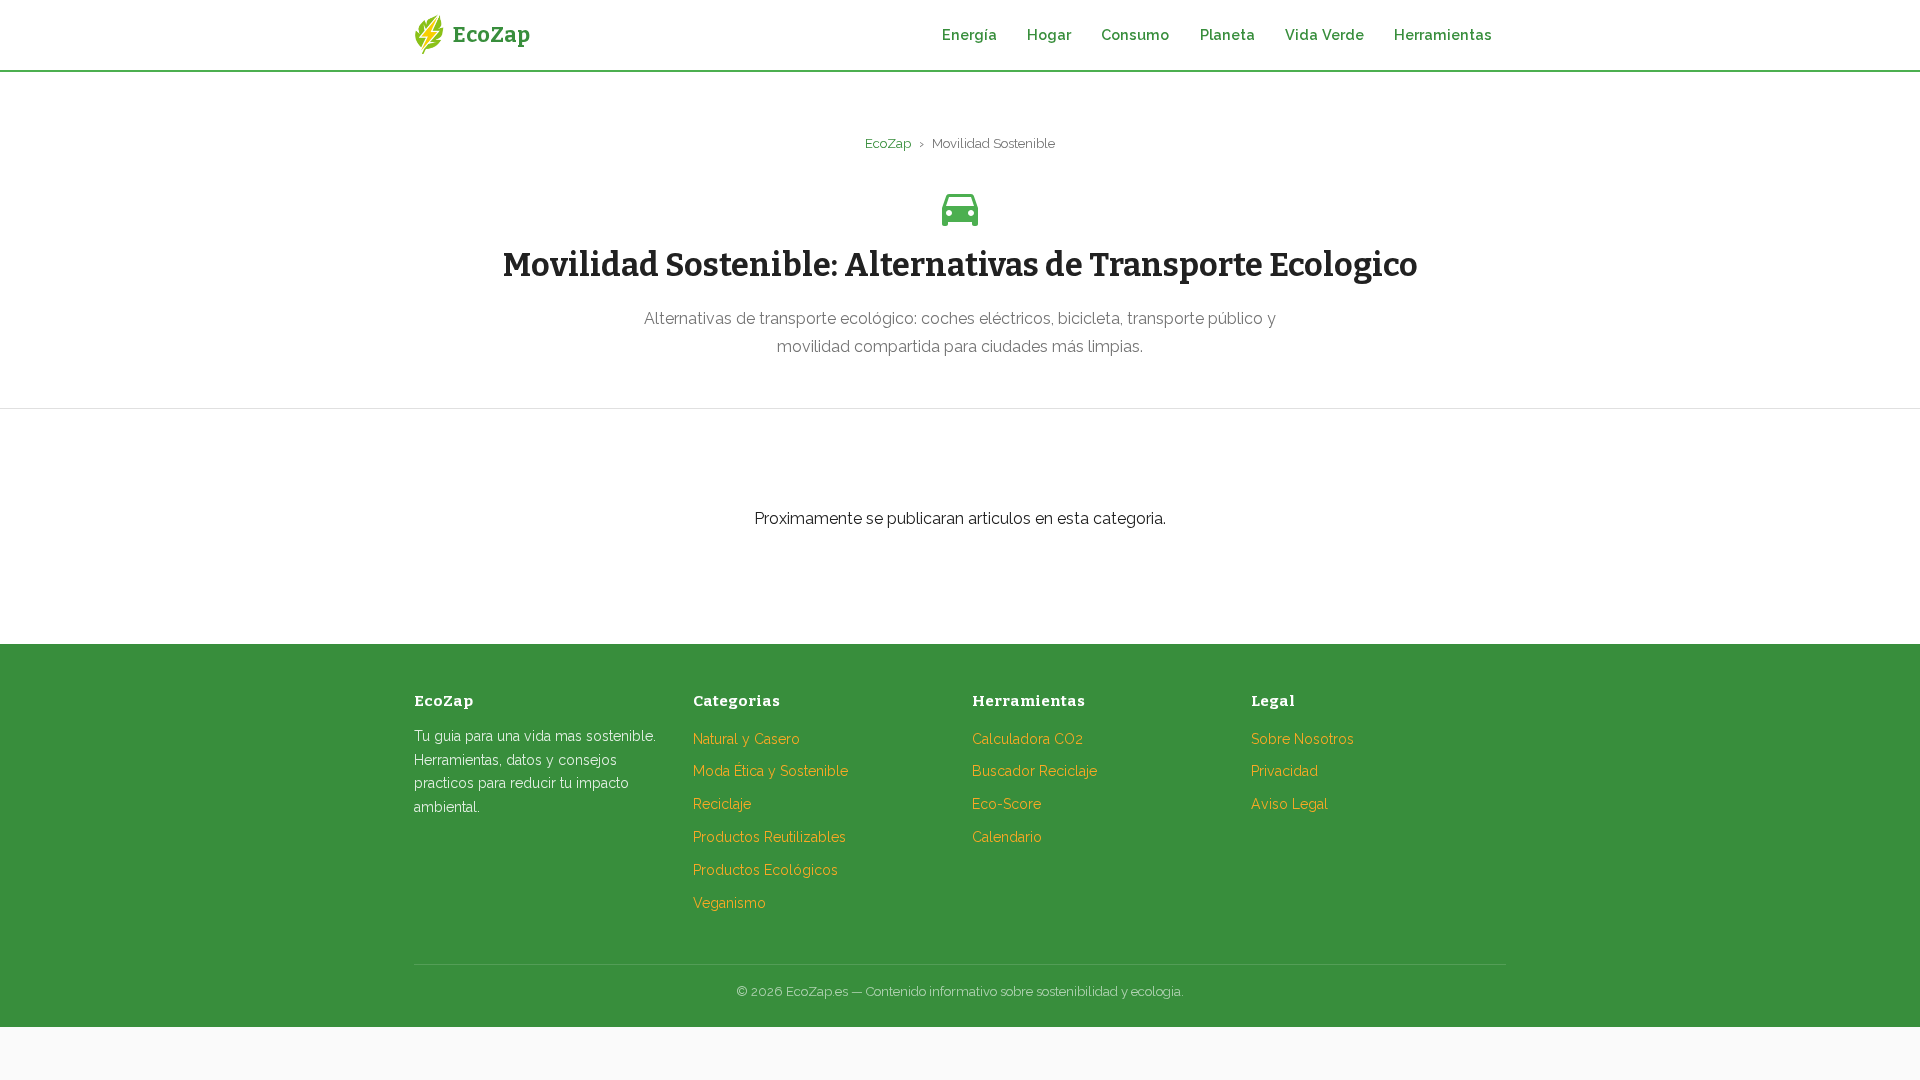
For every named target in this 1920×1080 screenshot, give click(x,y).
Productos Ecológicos (765, 870)
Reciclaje (722, 804)
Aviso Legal (1289, 804)
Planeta (1227, 34)
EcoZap (888, 143)
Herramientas (1443, 34)
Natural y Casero (746, 739)
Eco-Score (1006, 804)
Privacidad (1284, 771)
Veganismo (729, 903)
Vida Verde (1324, 34)
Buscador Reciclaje (1034, 771)
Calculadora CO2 (1027, 739)
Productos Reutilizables (769, 837)
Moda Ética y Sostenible (770, 771)
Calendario (1007, 837)
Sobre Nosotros (1302, 739)
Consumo (1135, 34)
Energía (969, 34)
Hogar (1049, 34)
